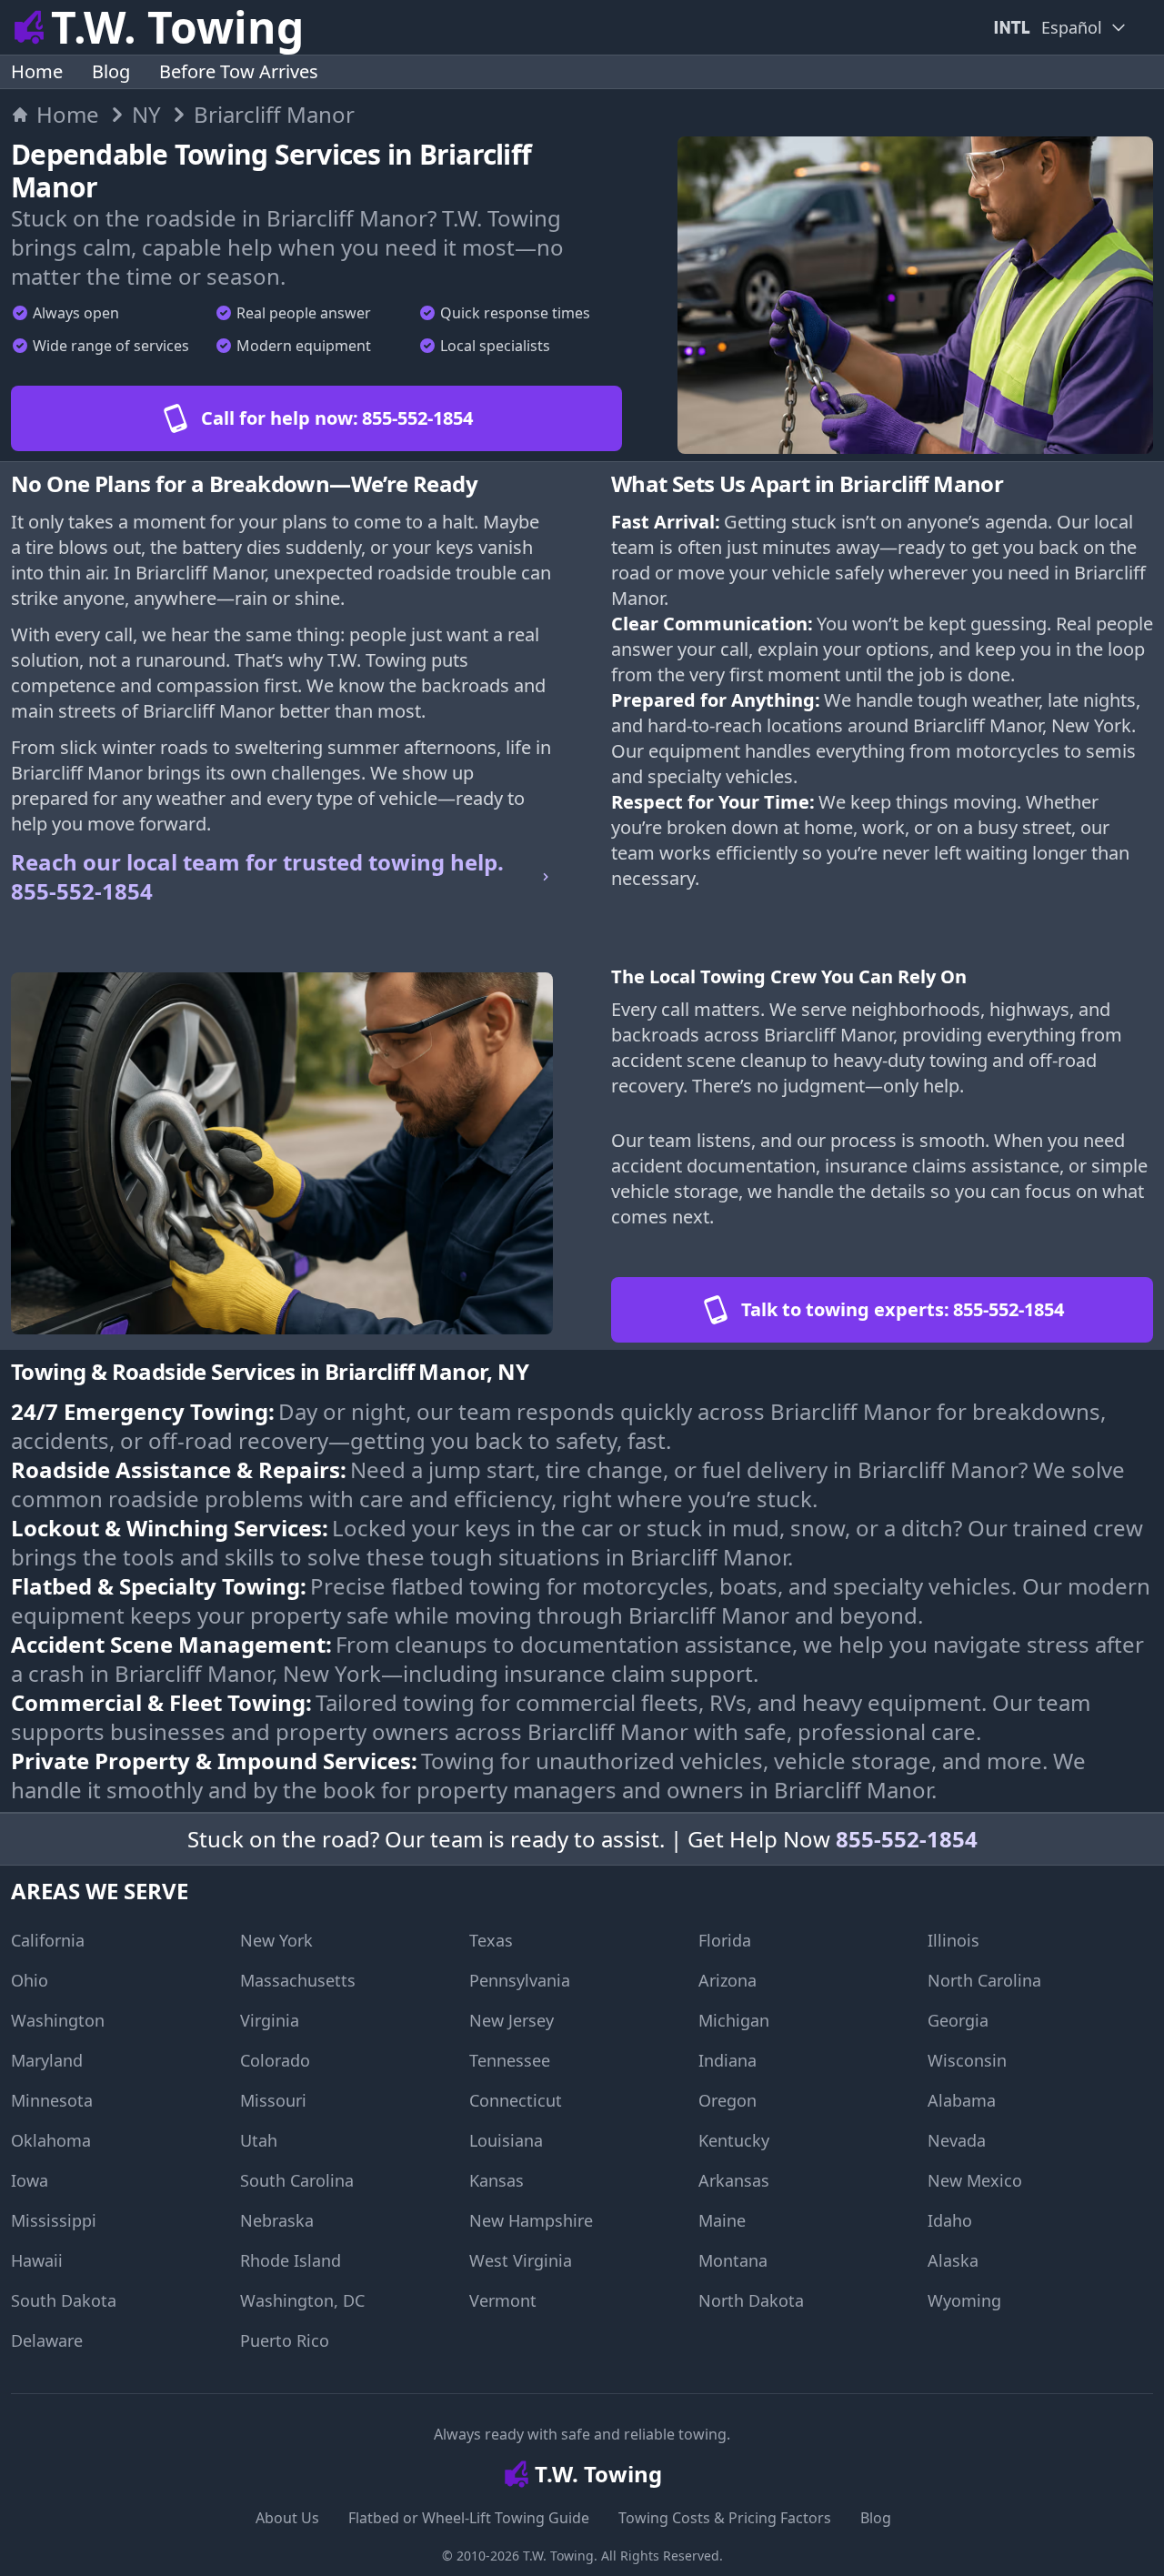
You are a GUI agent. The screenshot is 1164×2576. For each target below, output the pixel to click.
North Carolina (984, 1980)
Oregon (727, 2100)
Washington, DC (302, 2300)
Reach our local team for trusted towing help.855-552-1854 (257, 877)
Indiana (727, 2060)
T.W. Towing (558, 2556)
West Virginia (521, 2260)
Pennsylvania (520, 1980)
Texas (491, 1940)
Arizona (727, 1980)
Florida (725, 1940)
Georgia (958, 2020)
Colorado (275, 2060)
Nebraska (277, 2220)
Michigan (734, 2020)
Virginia (270, 2020)
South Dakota (64, 2300)
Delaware (47, 2340)
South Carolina (297, 2180)
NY (146, 115)
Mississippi (54, 2220)
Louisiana (506, 2140)
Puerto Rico (285, 2340)
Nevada (957, 2140)
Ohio (30, 1980)
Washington (58, 2020)
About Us (287, 2518)
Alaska (953, 2260)
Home (37, 71)
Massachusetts (298, 1980)
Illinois (953, 1940)
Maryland (47, 2060)
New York (276, 1940)
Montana (733, 2260)
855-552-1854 (907, 1839)
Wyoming (964, 2300)
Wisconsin (967, 2060)
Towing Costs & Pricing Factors (725, 2518)
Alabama (962, 2100)
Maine (722, 2220)
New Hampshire (531, 2220)
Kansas (497, 2180)
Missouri (273, 2100)
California (48, 1940)
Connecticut (516, 2100)
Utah (259, 2140)
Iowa (30, 2180)
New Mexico (975, 2180)
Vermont (503, 2300)
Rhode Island (291, 2260)
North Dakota (751, 2300)
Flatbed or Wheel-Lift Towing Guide (469, 2518)
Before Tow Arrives (239, 71)
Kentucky (734, 2140)
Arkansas (734, 2180)
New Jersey (512, 2020)
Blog (111, 71)
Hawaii (37, 2260)
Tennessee (510, 2060)
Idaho (950, 2220)
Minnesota (52, 2100)
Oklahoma (51, 2140)
